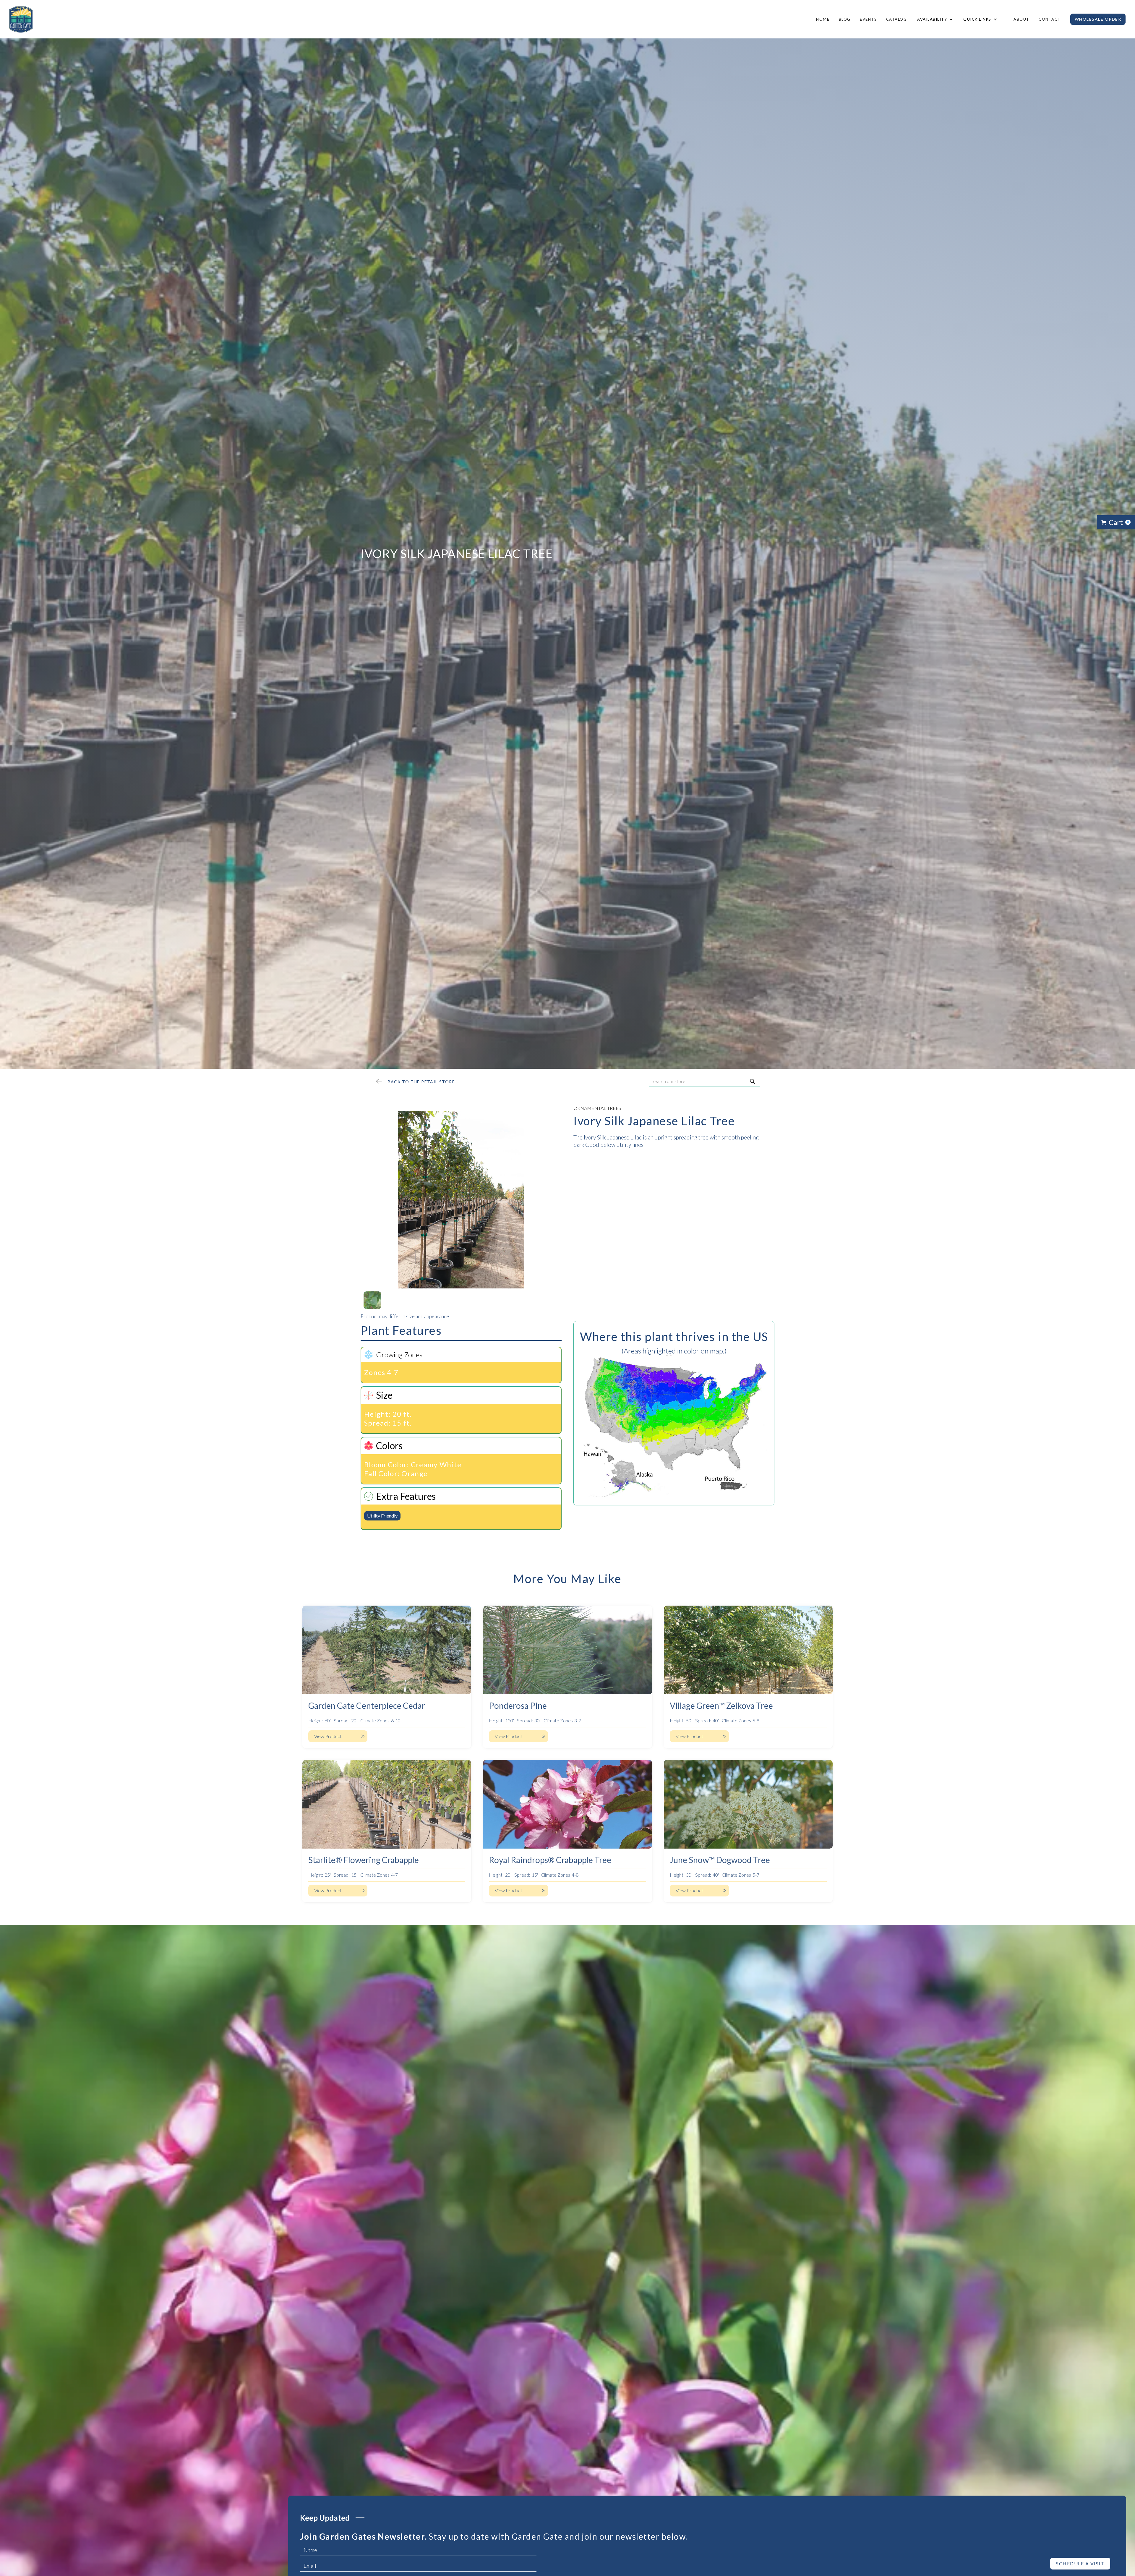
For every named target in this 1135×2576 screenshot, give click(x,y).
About (1022, 19)
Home (823, 19)
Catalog (897, 19)
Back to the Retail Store (421, 1082)
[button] (934, 19)
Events (868, 19)
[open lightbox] (461, 1197)
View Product (328, 1736)
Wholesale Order (1098, 19)
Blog (845, 19)
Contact (1050, 19)
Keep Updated (325, 2518)
